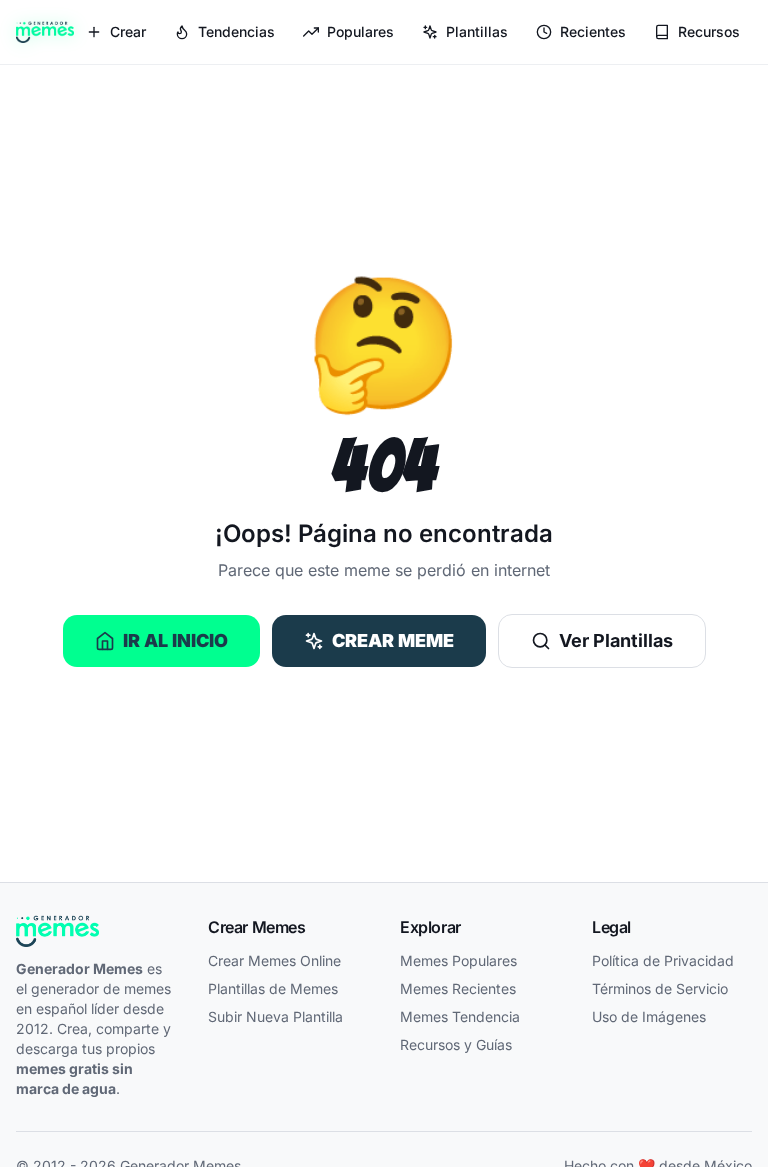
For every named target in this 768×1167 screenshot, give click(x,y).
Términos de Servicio (660, 988)
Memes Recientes (458, 988)
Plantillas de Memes (273, 988)
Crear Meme (393, 640)
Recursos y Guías (456, 1044)
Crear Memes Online (274, 960)
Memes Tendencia (460, 1016)
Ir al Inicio (175, 640)
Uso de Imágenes (649, 1016)
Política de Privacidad (663, 960)
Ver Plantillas (616, 640)
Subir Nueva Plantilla (275, 1016)
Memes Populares (458, 960)
